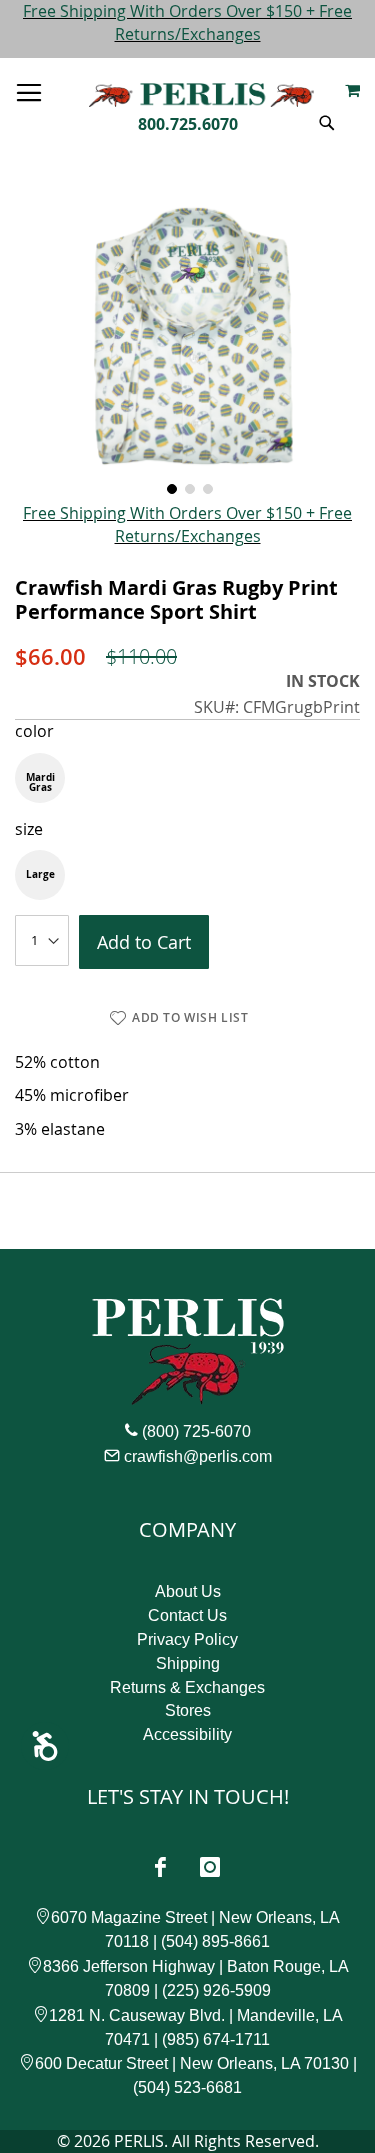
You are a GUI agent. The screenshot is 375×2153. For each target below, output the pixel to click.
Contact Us (187, 1615)
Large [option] (40, 874)
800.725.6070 (188, 124)
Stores (188, 1710)
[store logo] (201, 90)
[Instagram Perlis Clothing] (210, 1867)
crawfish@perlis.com (198, 1456)
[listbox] (187, 778)
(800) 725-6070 (196, 1431)
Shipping (188, 1663)
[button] (170, 487)
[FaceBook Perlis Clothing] (161, 1867)
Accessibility (187, 1734)
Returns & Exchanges (187, 1687)
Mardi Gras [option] (40, 782)
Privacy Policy (187, 1639)
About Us (188, 1591)
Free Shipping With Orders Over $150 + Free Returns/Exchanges (187, 22)
